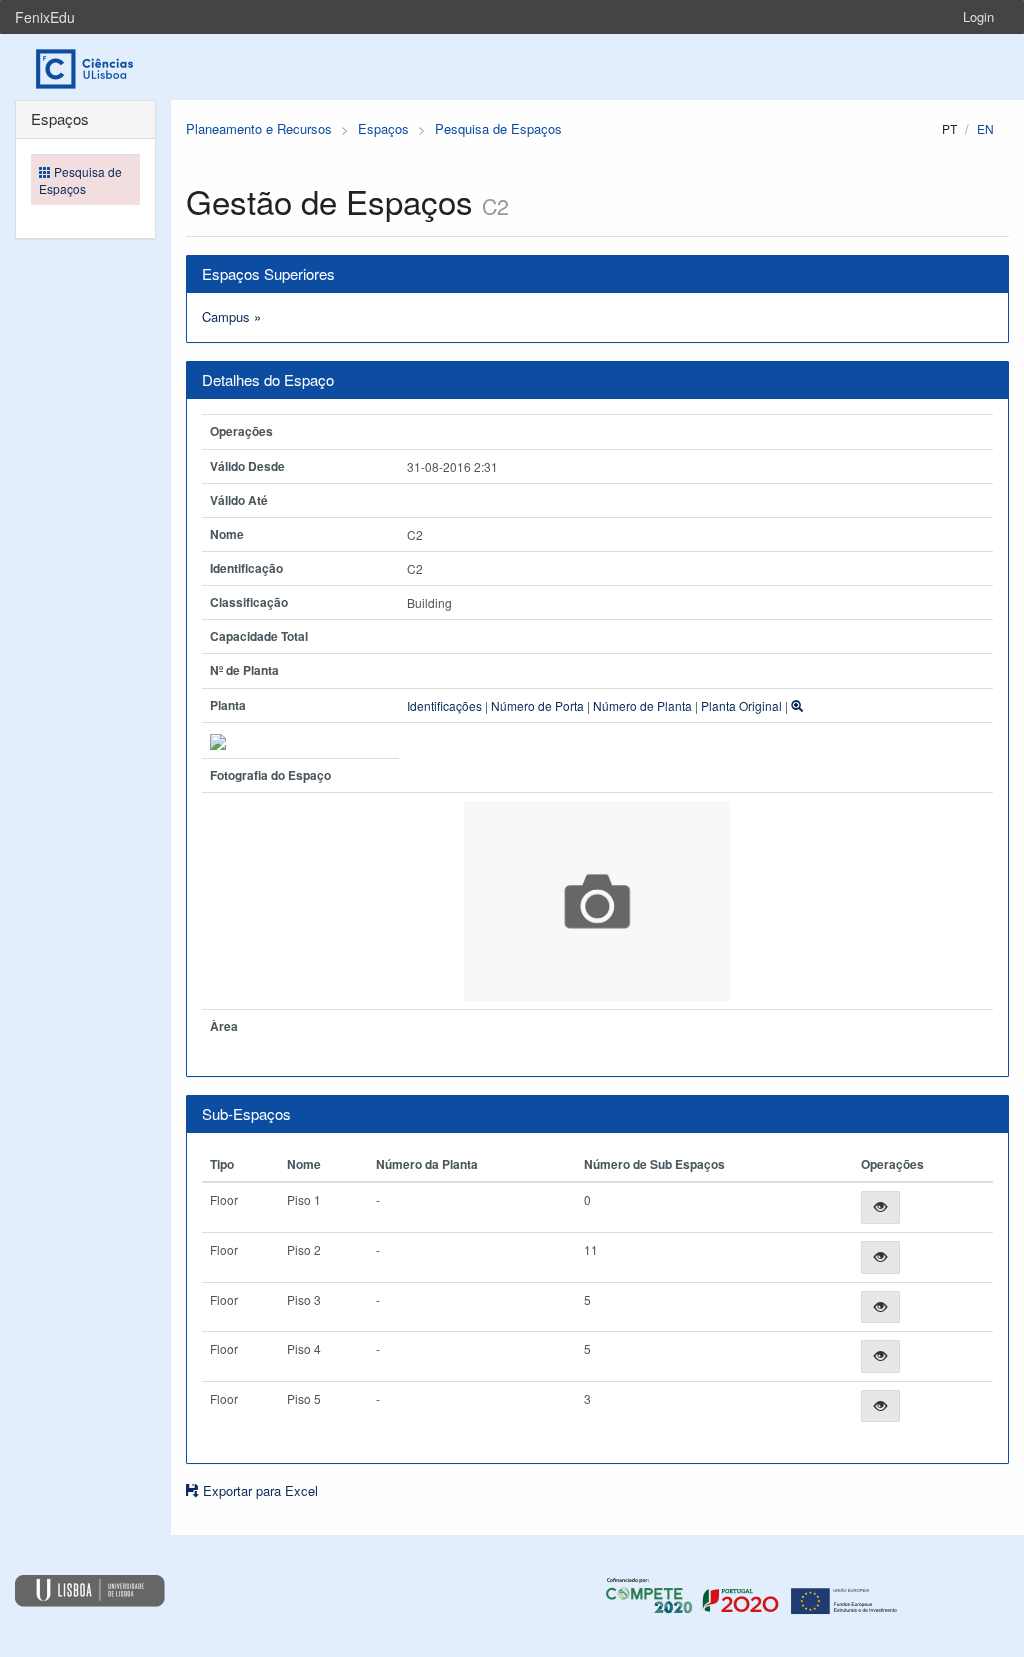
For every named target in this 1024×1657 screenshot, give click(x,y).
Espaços (383, 128)
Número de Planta (642, 705)
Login (978, 16)
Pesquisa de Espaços (498, 128)
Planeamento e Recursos (259, 128)
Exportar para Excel (258, 1490)
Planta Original (741, 705)
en (985, 128)
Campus (226, 316)
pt (949, 128)
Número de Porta (537, 705)
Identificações (444, 705)
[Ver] (880, 1207)
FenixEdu (45, 17)
